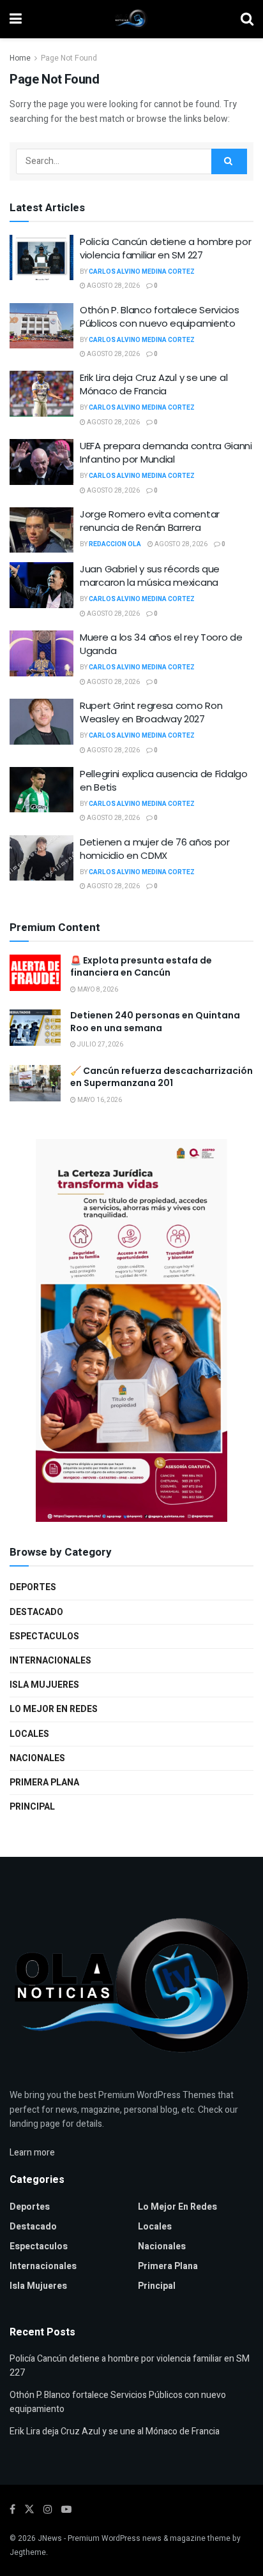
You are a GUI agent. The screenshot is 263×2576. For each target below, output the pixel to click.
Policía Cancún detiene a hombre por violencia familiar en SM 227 (166, 248)
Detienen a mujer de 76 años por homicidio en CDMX (155, 849)
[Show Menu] (16, 19)
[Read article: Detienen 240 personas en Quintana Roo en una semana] (35, 1028)
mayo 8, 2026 (97, 990)
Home (20, 58)
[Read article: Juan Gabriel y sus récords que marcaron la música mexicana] (41, 585)
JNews (50, 2538)
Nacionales (37, 1758)
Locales (29, 1734)
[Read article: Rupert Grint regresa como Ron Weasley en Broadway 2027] (41, 722)
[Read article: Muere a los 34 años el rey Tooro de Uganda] (41, 653)
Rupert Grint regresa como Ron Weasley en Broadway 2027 (151, 712)
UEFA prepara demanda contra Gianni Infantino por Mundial (166, 452)
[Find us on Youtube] (66, 2510)
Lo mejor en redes (54, 1709)
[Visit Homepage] (131, 19)
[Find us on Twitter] (29, 2510)
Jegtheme (28, 2552)
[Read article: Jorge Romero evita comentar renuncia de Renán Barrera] (41, 530)
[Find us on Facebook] (12, 2510)
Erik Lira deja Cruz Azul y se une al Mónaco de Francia (154, 384)
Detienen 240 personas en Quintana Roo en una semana (155, 1022)
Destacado (36, 1612)
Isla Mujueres (44, 1685)
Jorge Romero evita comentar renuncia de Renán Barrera (150, 521)
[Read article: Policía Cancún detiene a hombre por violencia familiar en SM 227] (41, 258)
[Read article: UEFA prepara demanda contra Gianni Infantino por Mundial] (41, 462)
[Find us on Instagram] (48, 2510)
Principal (32, 1807)
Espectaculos (44, 1636)
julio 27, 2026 (100, 1045)
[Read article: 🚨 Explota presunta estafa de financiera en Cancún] (35, 973)
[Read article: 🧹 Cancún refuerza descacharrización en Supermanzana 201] (35, 1083)
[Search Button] (247, 19)
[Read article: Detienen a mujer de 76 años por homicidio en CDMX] (41, 858)
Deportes (33, 1587)
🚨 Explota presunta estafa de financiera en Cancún (141, 967)
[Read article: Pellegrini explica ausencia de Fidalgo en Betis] (41, 790)
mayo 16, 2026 (99, 1100)
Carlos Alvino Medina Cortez (142, 272)
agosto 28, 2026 (113, 286)
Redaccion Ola (115, 544)
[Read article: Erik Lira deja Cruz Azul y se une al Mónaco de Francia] (41, 394)
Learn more (32, 2153)
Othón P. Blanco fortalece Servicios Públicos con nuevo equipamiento (160, 316)
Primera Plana (44, 1783)
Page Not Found (69, 58)
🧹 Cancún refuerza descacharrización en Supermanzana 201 (162, 1077)
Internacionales (50, 1661)
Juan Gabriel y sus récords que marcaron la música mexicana (150, 576)
